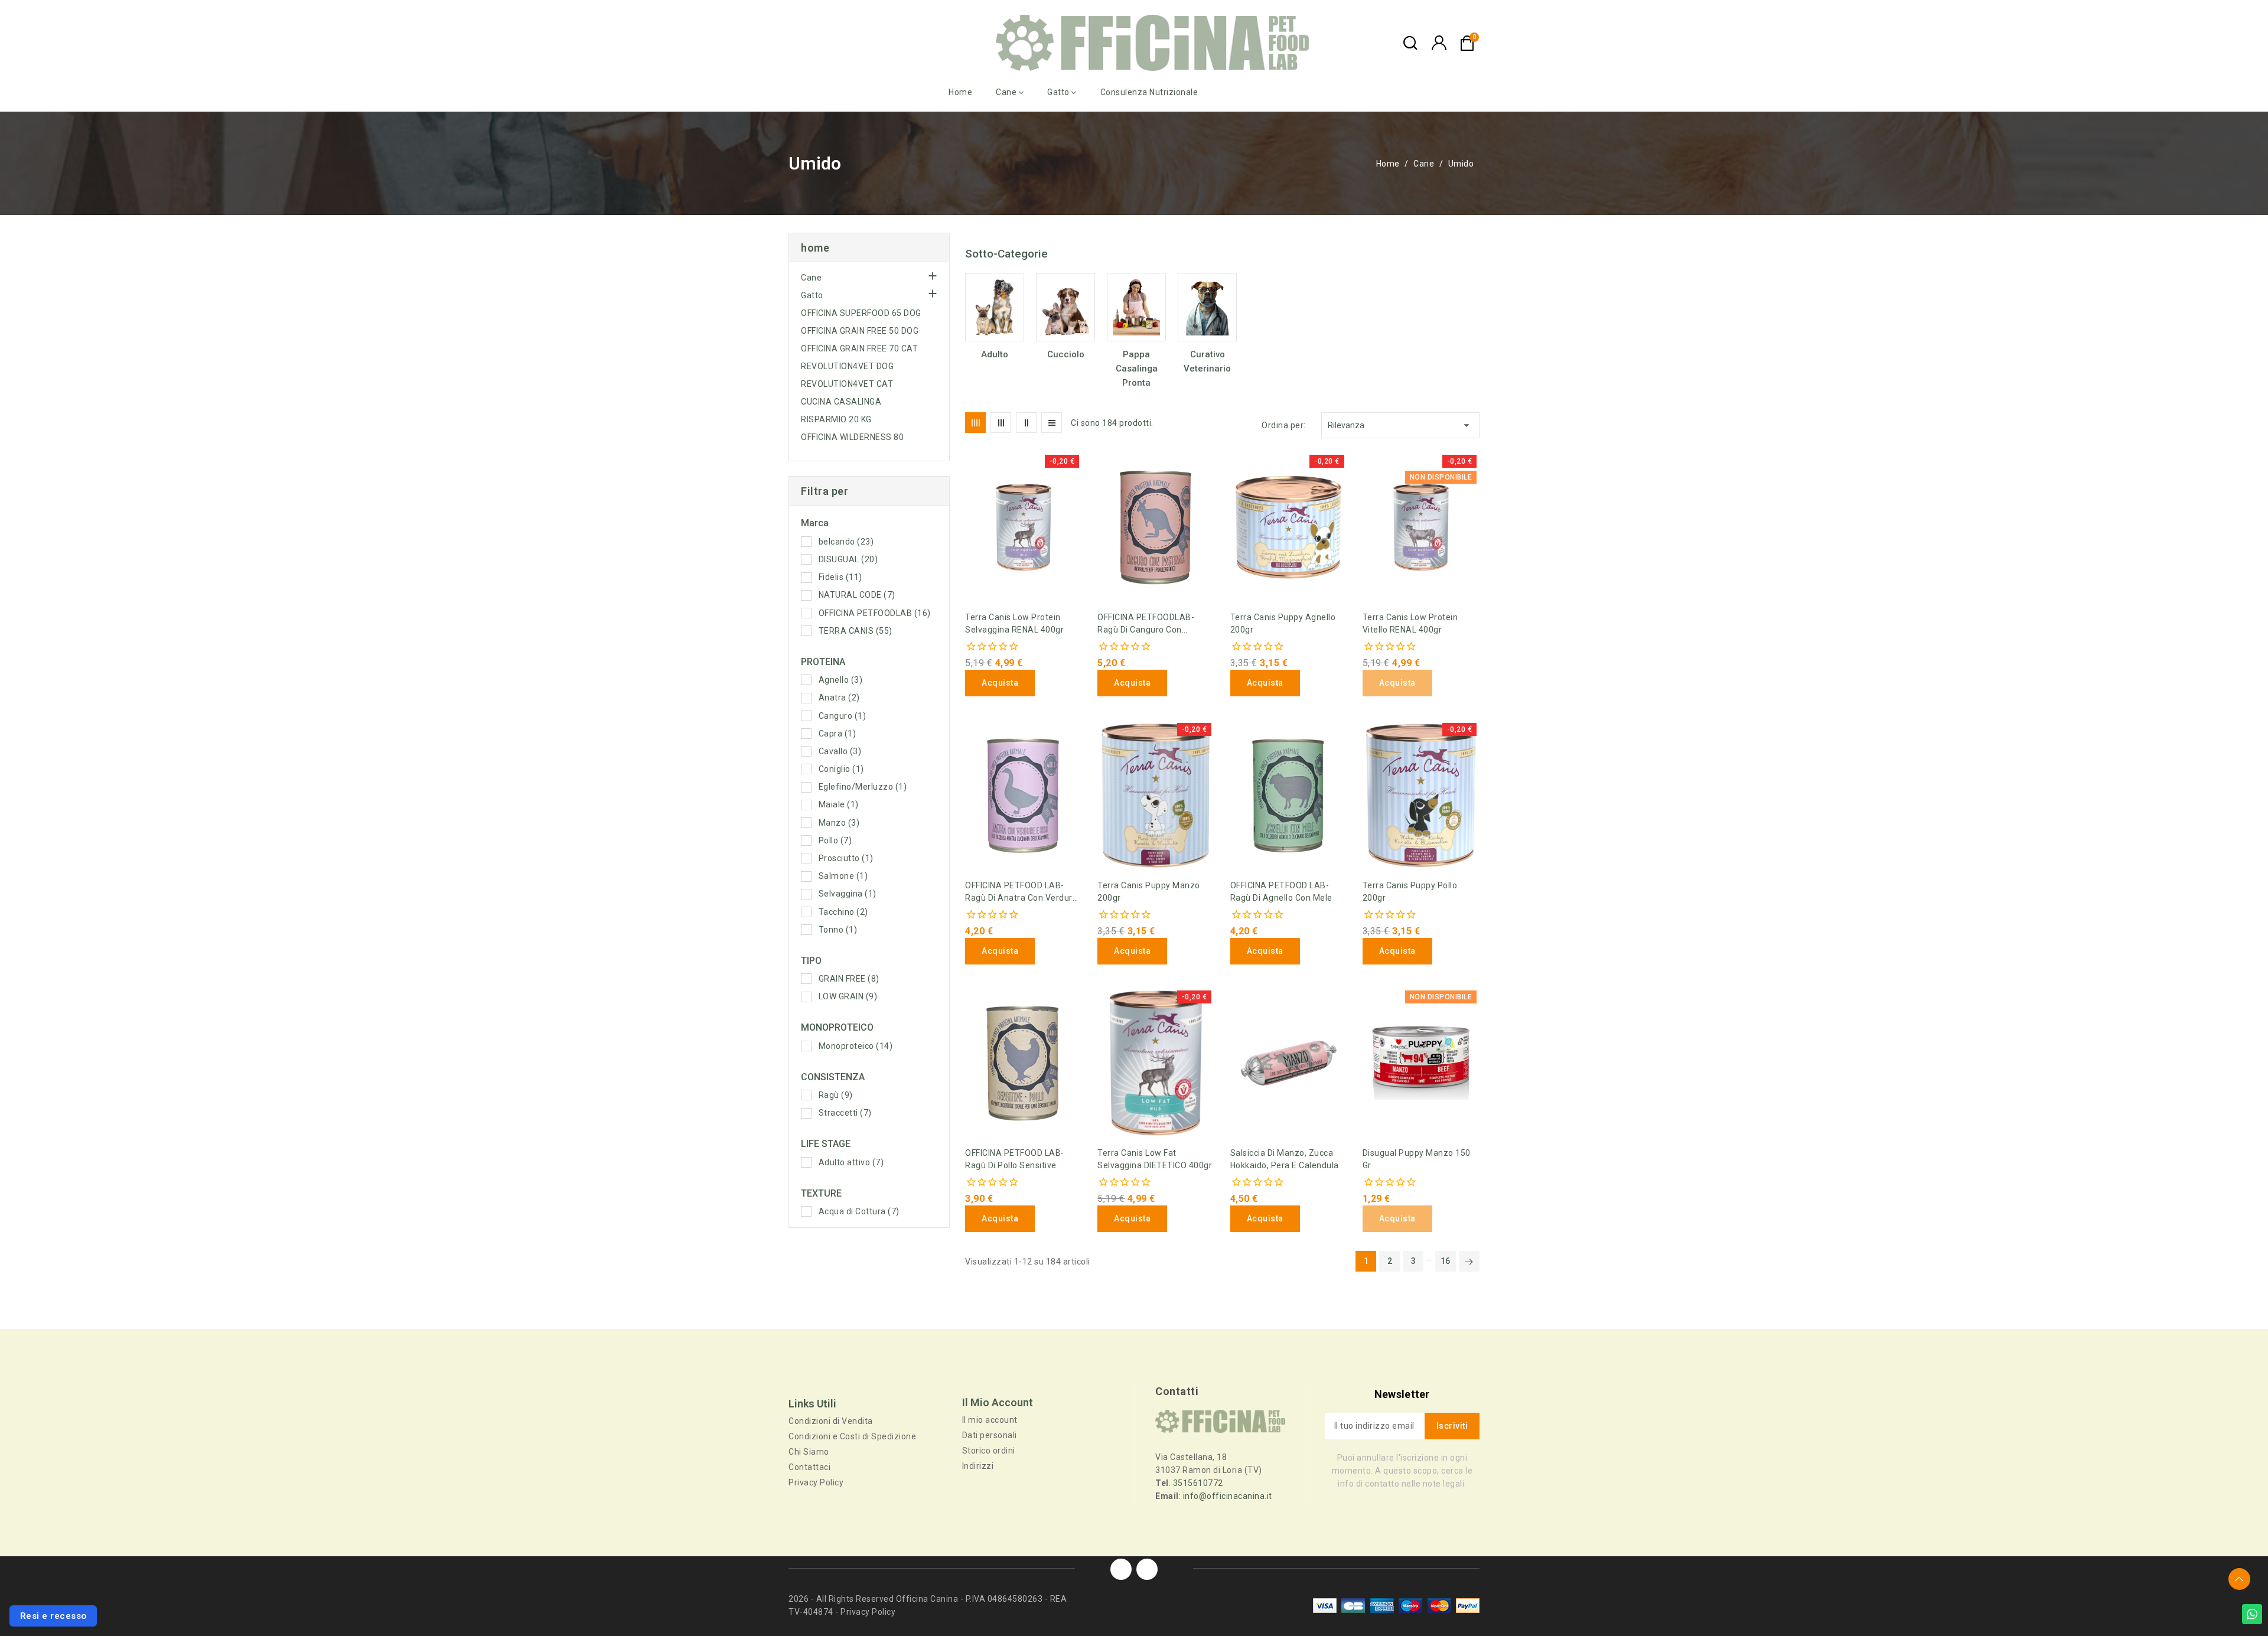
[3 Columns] (1001, 423)
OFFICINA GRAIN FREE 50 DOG (860, 331)
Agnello (841, 680)
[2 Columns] (1026, 423)
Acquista (1000, 683)
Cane (811, 278)
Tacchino (843, 912)
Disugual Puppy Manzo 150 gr (1417, 1159)
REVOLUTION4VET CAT (847, 384)
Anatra (839, 698)
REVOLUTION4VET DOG (847, 366)
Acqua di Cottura (859, 1211)
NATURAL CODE (857, 595)
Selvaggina (848, 894)
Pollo (835, 840)
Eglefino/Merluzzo (863, 787)
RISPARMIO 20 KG (836, 419)
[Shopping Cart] (1467, 43)
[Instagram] (1147, 1569)
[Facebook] (1121, 1569)
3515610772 (1198, 1483)
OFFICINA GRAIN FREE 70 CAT (859, 348)
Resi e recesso (53, 1616)
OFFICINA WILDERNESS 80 (852, 437)
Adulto (995, 354)
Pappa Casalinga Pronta (1137, 369)
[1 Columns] (1052, 423)
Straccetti (845, 1113)
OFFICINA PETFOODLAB (875, 613)
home (815, 248)
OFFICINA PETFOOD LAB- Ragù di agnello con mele (1281, 892)
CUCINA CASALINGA (841, 402)
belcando (846, 542)
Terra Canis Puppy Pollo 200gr (1410, 892)
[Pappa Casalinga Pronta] (1136, 307)
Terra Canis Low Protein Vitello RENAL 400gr (1410, 623)
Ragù (836, 1095)
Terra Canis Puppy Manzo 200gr (1149, 892)
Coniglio (841, 769)
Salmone (843, 876)
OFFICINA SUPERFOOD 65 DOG (861, 313)
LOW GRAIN (848, 996)
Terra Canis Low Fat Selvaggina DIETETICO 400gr (1155, 1159)
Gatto (812, 295)
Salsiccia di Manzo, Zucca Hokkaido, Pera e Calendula (1285, 1159)
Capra (838, 734)
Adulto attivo (851, 1162)
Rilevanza (1400, 425)
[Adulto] (995, 307)
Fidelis (840, 577)
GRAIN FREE (849, 979)
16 (1446, 1261)
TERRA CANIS (856, 631)
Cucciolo (1066, 354)
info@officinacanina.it (1228, 1496)
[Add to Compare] (969, 490)
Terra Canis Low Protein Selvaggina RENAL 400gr (1014, 623)
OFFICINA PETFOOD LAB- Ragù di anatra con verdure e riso (1021, 892)
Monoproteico (856, 1046)
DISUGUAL (848, 559)
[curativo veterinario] (1207, 307)
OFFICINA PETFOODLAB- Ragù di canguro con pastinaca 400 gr (1146, 624)
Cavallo (840, 751)
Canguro (843, 716)
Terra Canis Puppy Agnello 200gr (1283, 623)
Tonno (838, 930)
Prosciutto (846, 858)
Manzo (839, 823)
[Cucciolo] (1065, 307)
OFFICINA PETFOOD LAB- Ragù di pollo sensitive (1015, 1159)
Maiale (839, 804)
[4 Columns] (975, 423)
